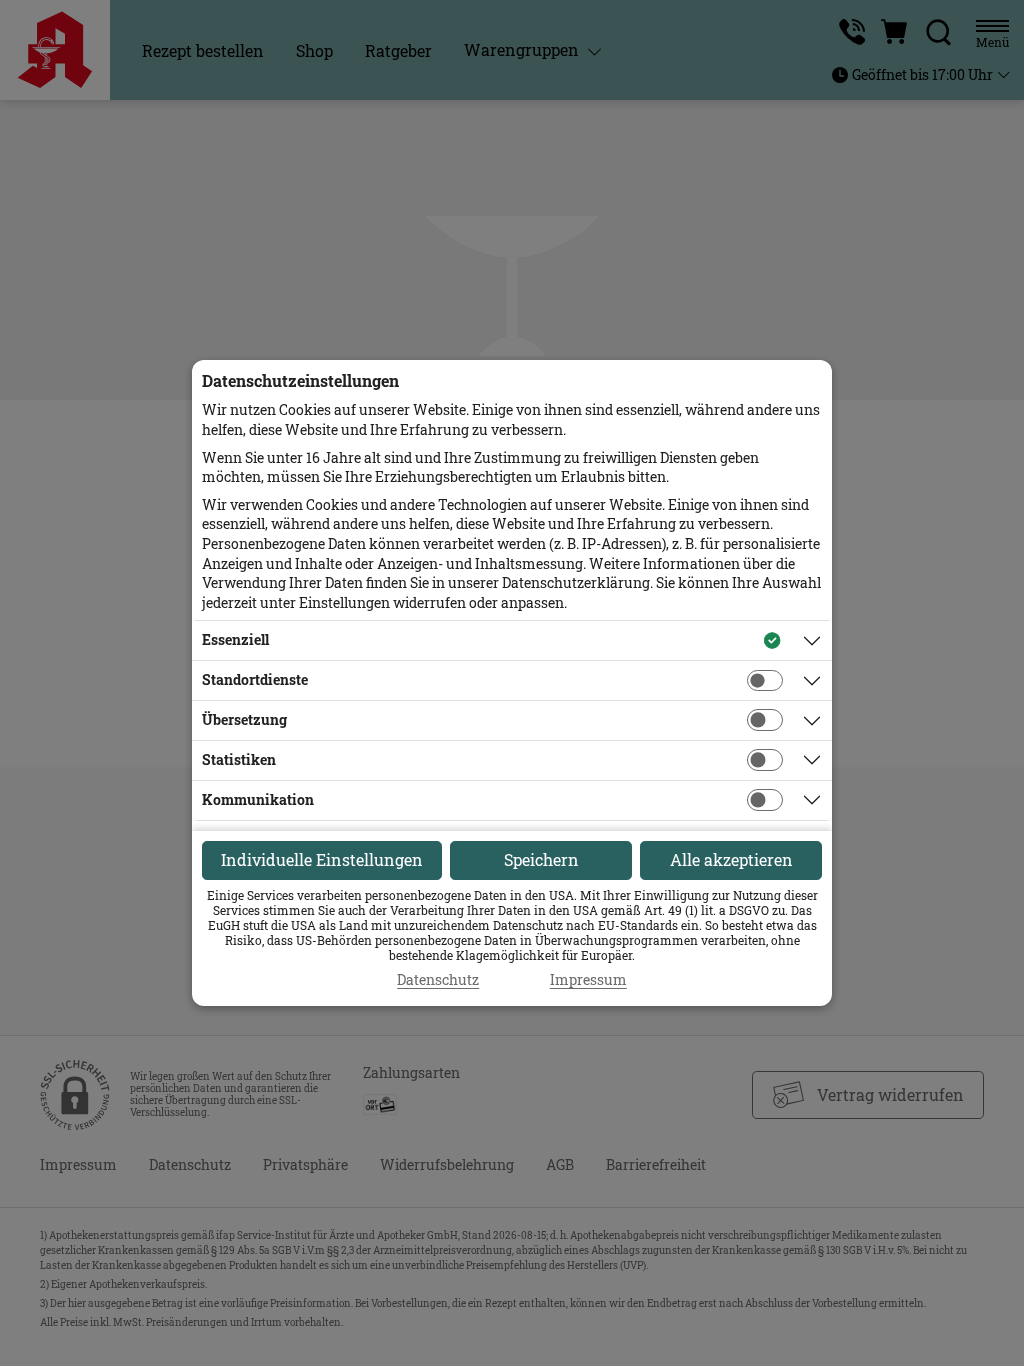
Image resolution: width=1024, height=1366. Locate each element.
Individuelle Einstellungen (322, 859)
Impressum (588, 980)
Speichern (541, 859)
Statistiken (239, 759)
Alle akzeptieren (731, 859)
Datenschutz (438, 980)
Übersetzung (244, 719)
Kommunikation (258, 799)
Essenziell (235, 639)
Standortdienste (255, 679)
